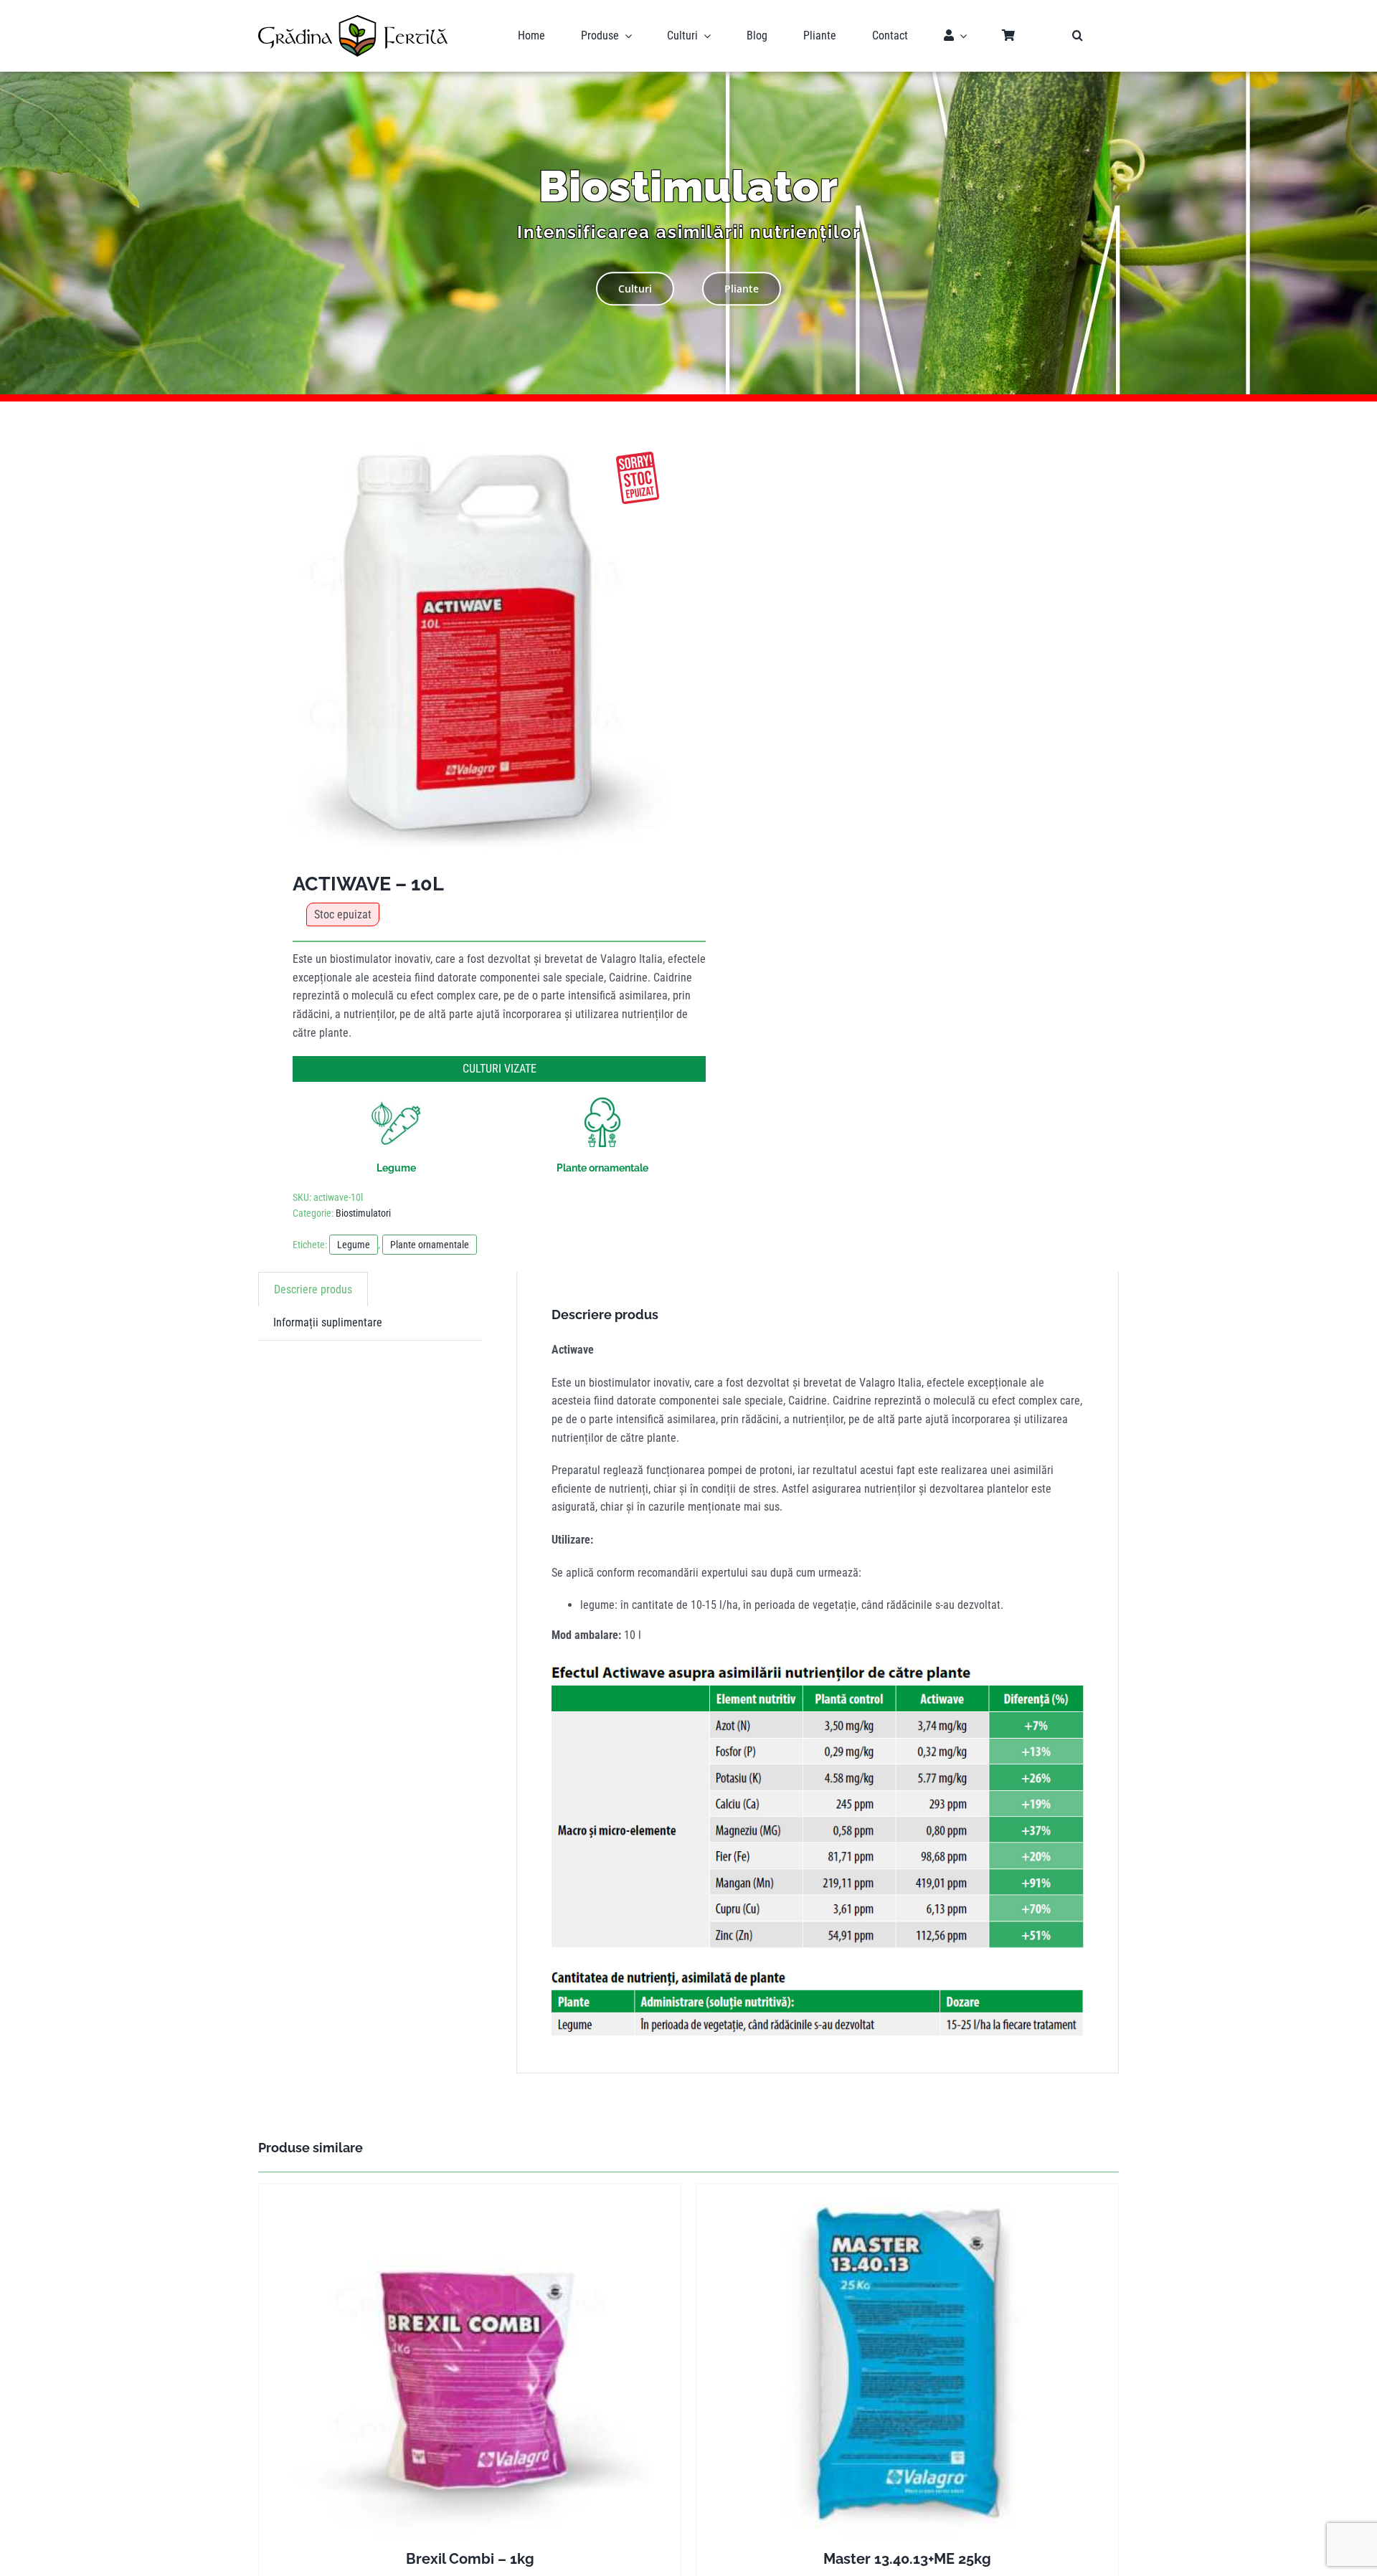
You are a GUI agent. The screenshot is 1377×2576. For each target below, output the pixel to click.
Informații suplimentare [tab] (328, 1322)
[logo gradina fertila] (353, 20)
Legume (354, 1245)
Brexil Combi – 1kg (470, 2559)
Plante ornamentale (430, 1245)
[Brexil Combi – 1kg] (470, 2363)
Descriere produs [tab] (313, 1289)
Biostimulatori (363, 1213)
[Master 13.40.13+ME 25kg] (907, 2363)
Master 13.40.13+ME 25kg (907, 2559)
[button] (1078, 36)
